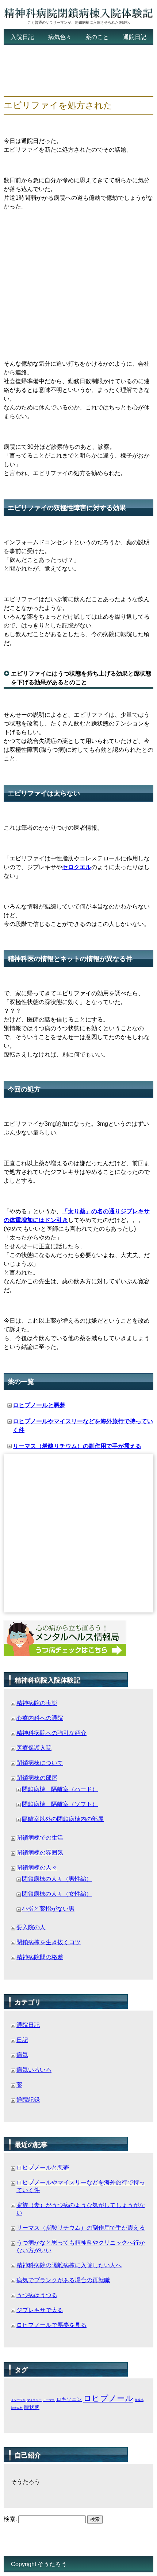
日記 (22, 2040)
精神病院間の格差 (40, 1957)
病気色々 (60, 37)
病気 (22, 2055)
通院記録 (28, 2100)
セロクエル (77, 867)
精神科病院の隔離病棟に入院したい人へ (69, 2265)
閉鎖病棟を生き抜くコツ (49, 1942)
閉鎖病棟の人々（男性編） (57, 1879)
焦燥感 (139, 2400)
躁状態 (32, 2407)
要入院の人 (31, 1927)
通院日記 (135, 37)
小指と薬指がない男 (48, 1909)
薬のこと (97, 37)
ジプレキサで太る (40, 2310)
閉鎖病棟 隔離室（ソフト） (60, 1804)
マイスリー (34, 2400)
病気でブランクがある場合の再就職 (63, 2280)
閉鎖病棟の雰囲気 (40, 1853)
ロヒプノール (108, 2398)
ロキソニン (69, 2399)
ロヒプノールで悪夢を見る (51, 2325)
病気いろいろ (34, 2070)
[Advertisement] (62, 71)
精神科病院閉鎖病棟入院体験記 (78, 14)
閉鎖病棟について (40, 1763)
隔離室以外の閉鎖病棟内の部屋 (63, 1819)
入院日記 (22, 37)
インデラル (18, 2400)
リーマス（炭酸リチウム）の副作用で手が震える (77, 1446)
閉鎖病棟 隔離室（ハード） (60, 1789)
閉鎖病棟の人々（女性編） (57, 1894)
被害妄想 (17, 2408)
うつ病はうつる (37, 2295)
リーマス (49, 2400)
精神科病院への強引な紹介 (51, 1733)
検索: (10, 2519)
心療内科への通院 (40, 1718)
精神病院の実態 (37, 1703)
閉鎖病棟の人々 (37, 1867)
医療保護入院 (34, 1748)
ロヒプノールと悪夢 (39, 1405)
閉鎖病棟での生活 (40, 1838)
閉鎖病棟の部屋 (37, 1778)
